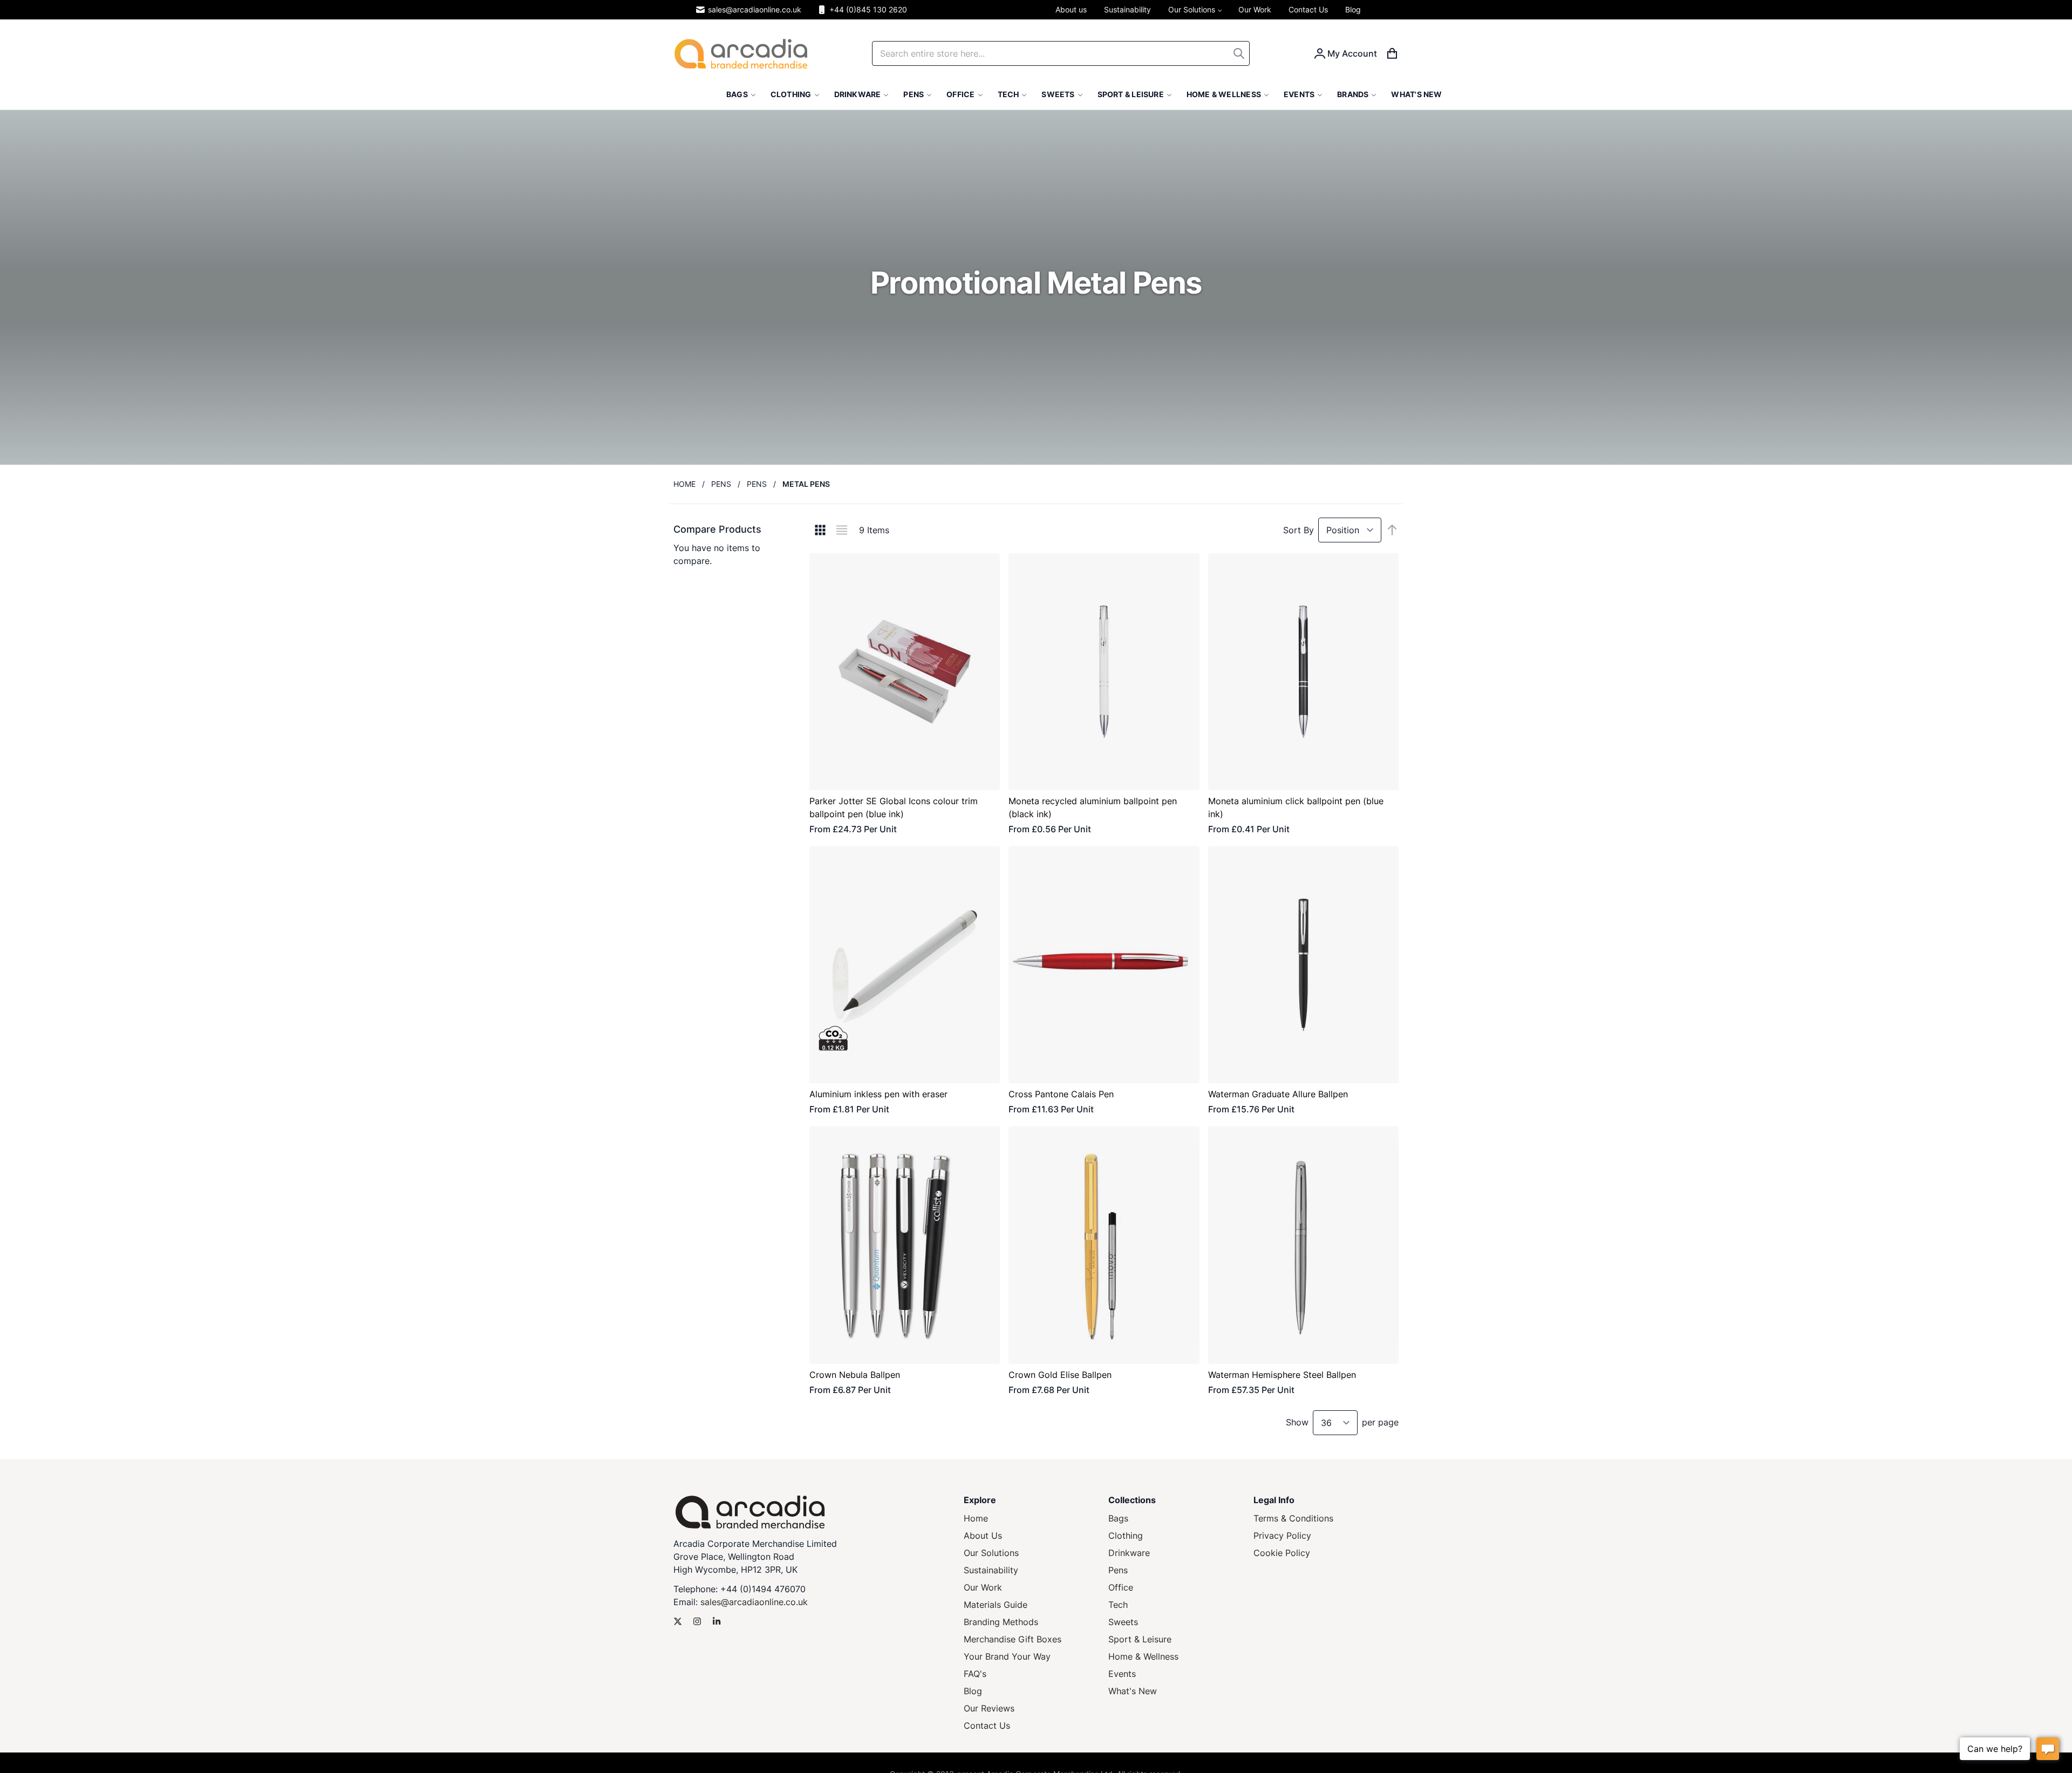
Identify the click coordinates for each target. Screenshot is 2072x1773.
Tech (1118, 1605)
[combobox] (1061, 53)
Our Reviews (989, 1708)
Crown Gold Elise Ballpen (1060, 1375)
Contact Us (987, 1726)
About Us (983, 1536)
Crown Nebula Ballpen (855, 1375)
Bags (1118, 1518)
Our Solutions (991, 1553)
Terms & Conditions (1293, 1518)
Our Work (983, 1587)
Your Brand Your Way (1007, 1656)
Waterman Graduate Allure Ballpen (1278, 1094)
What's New (1133, 1691)
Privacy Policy (1282, 1536)
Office (1121, 1587)
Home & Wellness (1143, 1656)
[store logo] (741, 54)
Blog (973, 1691)
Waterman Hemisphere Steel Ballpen (1282, 1375)
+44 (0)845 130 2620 (868, 9)
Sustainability (991, 1570)
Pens (721, 484)
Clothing (1126, 1536)
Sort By (1299, 530)
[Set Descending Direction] (1392, 530)
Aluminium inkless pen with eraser (878, 1094)
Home (684, 484)
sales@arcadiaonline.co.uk (755, 9)
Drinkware (1129, 1553)
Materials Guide (996, 1605)
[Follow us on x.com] (678, 1621)
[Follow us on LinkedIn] (717, 1621)
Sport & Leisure (1140, 1639)
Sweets (1123, 1622)
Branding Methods (1001, 1622)
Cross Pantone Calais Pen (1061, 1094)
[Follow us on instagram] (697, 1621)
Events (1122, 1674)
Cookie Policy (1282, 1553)
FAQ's (975, 1674)
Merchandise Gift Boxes (1013, 1639)
